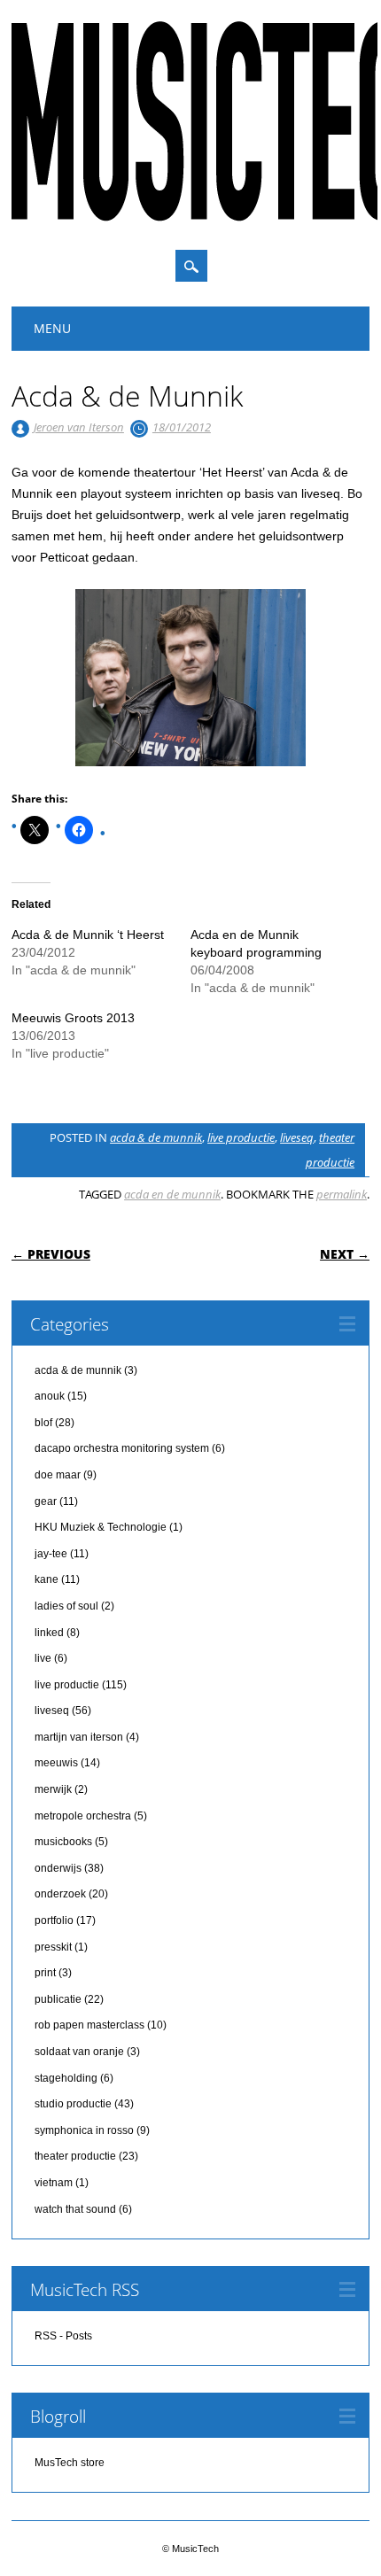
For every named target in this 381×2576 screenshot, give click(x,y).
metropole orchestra (83, 1816)
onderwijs (58, 1868)
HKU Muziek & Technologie (101, 1527)
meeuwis (56, 1763)
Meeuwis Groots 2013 (73, 1018)
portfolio (54, 1920)
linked (49, 1633)
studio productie (73, 2104)
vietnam (54, 2183)
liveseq (297, 1137)
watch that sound (75, 2209)
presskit (53, 1947)
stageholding (66, 2078)
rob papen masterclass (89, 2025)
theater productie (75, 2156)
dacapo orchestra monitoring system (122, 1448)
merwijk (53, 1789)
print (45, 1973)
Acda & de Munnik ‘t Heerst (88, 935)
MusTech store (70, 2463)
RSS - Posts (63, 2336)
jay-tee (51, 1554)
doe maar (58, 1475)
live (43, 1658)
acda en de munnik (172, 1194)
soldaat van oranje (79, 2052)
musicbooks (63, 1842)
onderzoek (60, 1894)
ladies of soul (66, 1606)
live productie (241, 1137)
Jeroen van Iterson (79, 427)
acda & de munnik (156, 1137)
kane (47, 1579)
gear (46, 1501)
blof (43, 1423)
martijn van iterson (79, 1737)
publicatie (58, 1999)
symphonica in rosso (84, 2130)
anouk (50, 1396)
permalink (342, 1194)
